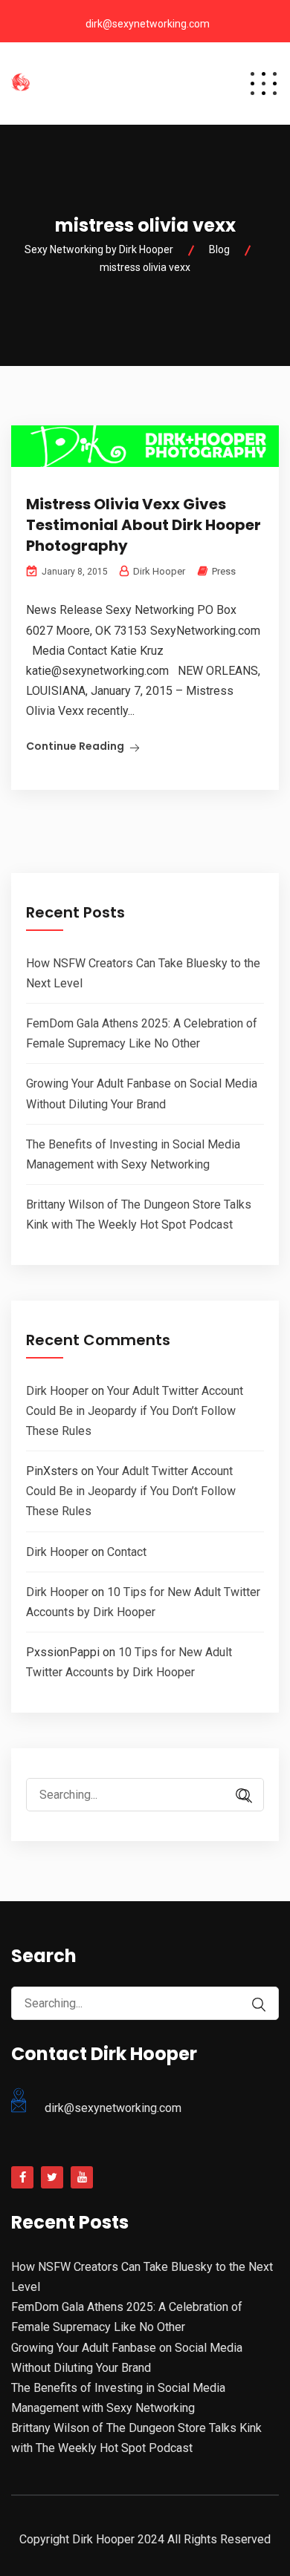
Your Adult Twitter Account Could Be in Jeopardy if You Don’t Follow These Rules (135, 1411)
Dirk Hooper (57, 1391)
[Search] (245, 1796)
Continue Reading (75, 746)
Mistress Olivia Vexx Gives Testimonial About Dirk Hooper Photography (144, 525)
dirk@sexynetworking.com (148, 24)
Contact (127, 1552)
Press (224, 571)
